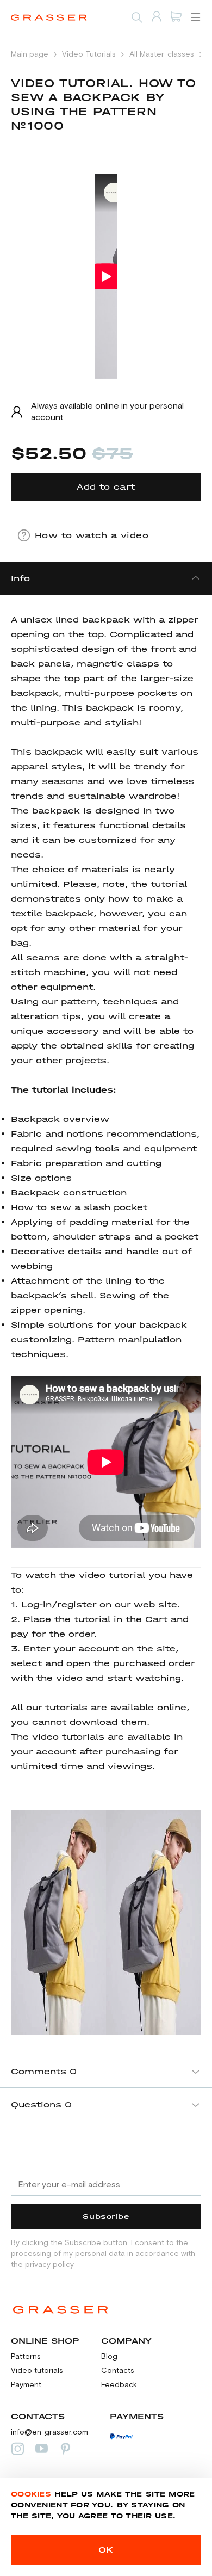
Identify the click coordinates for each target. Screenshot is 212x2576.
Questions (41, 2104)
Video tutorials (37, 2371)
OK (106, 2550)
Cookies (31, 2494)
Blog (109, 2357)
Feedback (119, 2385)
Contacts (118, 2371)
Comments (44, 2071)
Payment (26, 2385)
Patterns (26, 2357)
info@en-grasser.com (49, 2432)
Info (20, 578)
